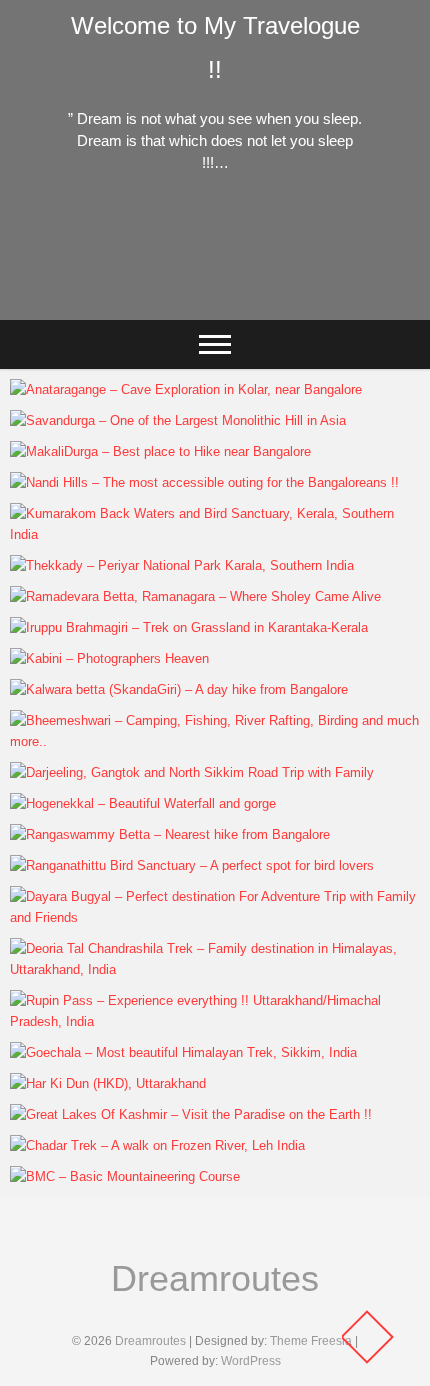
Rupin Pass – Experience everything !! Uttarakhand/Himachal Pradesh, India (163, 1011)
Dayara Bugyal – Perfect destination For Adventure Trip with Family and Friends (207, 907)
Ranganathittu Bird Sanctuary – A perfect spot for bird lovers (202, 855)
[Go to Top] (367, 1337)
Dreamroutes (215, 1278)
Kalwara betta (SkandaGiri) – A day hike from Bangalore (186, 679)
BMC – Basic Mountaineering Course (159, 1177)
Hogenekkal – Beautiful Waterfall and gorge (180, 804)
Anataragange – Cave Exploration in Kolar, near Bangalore (195, 379)
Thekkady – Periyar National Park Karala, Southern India (206, 555)
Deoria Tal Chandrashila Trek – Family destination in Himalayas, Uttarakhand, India (211, 959)
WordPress (251, 1361)
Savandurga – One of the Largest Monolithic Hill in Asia (206, 410)
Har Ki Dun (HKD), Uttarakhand (139, 1084)
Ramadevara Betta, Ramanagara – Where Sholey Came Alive (198, 586)
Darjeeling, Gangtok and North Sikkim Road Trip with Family (215, 762)
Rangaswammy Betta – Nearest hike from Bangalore (212, 835)
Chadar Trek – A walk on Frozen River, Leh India (196, 1146)
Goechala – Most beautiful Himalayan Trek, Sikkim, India (206, 1042)
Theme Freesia (311, 1341)
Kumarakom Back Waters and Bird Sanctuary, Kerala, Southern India (189, 524)
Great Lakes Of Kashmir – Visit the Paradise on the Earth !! (207, 1104)
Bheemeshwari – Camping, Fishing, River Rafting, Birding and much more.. (203, 731)
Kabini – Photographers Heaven (141, 659)
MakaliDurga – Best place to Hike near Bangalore (200, 452)
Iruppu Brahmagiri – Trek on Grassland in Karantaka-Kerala (214, 617)
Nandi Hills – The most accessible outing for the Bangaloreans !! (196, 472)
